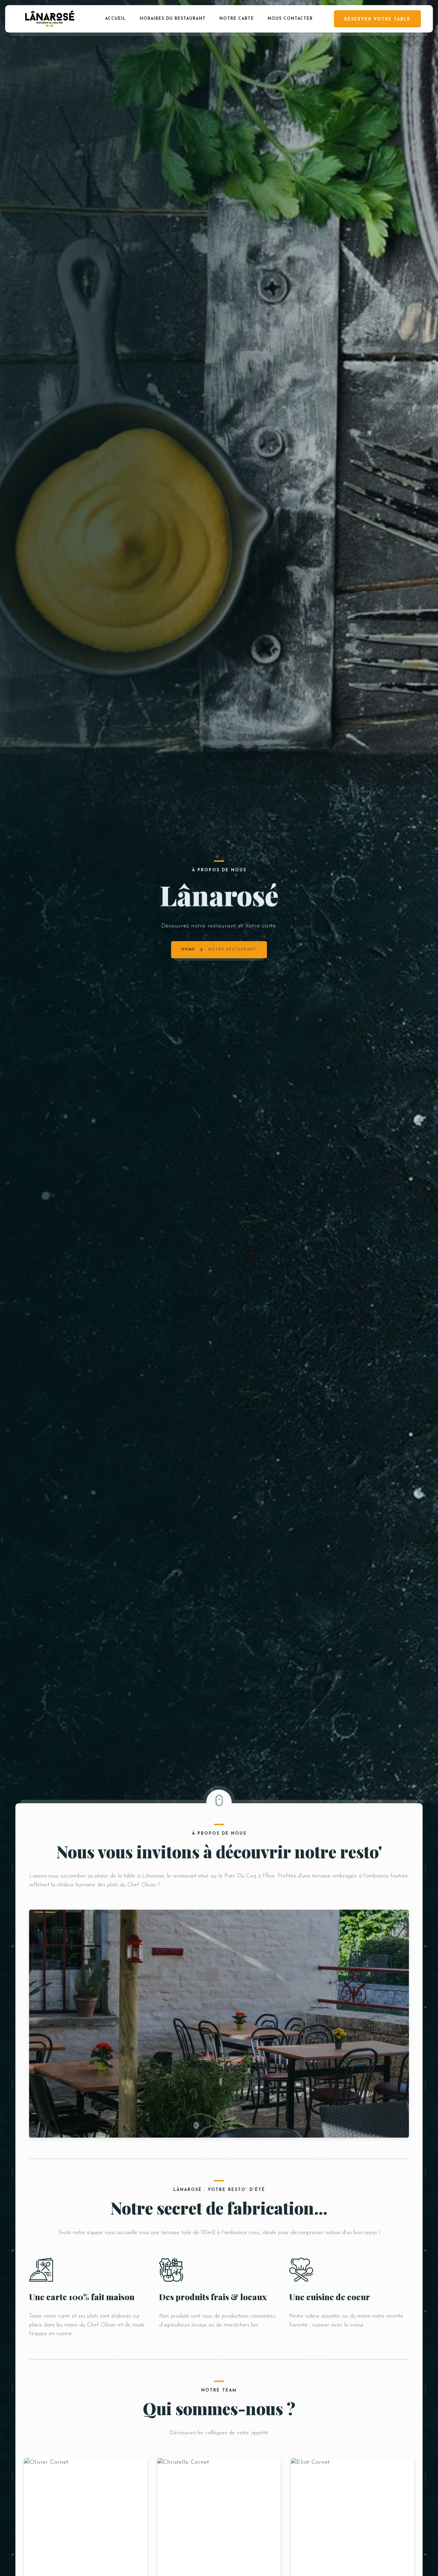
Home (188, 950)
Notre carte (237, 19)
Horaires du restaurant (173, 19)
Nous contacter (290, 19)
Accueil (115, 19)
